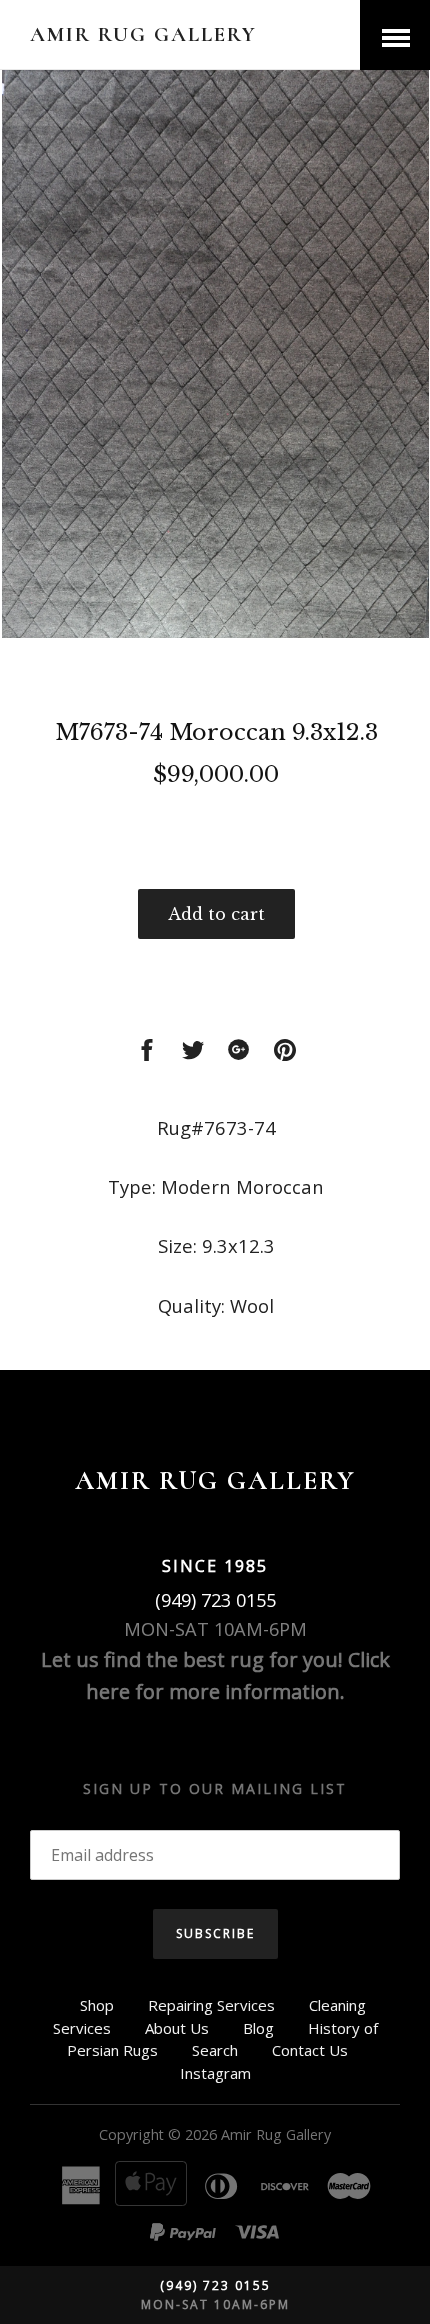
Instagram (215, 2073)
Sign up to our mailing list (215, 1788)
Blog (258, 2028)
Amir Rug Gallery (143, 34)
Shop (97, 2005)
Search (215, 2050)
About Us (177, 2028)
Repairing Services (211, 2005)
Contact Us (310, 2050)
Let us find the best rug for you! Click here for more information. (215, 1675)
